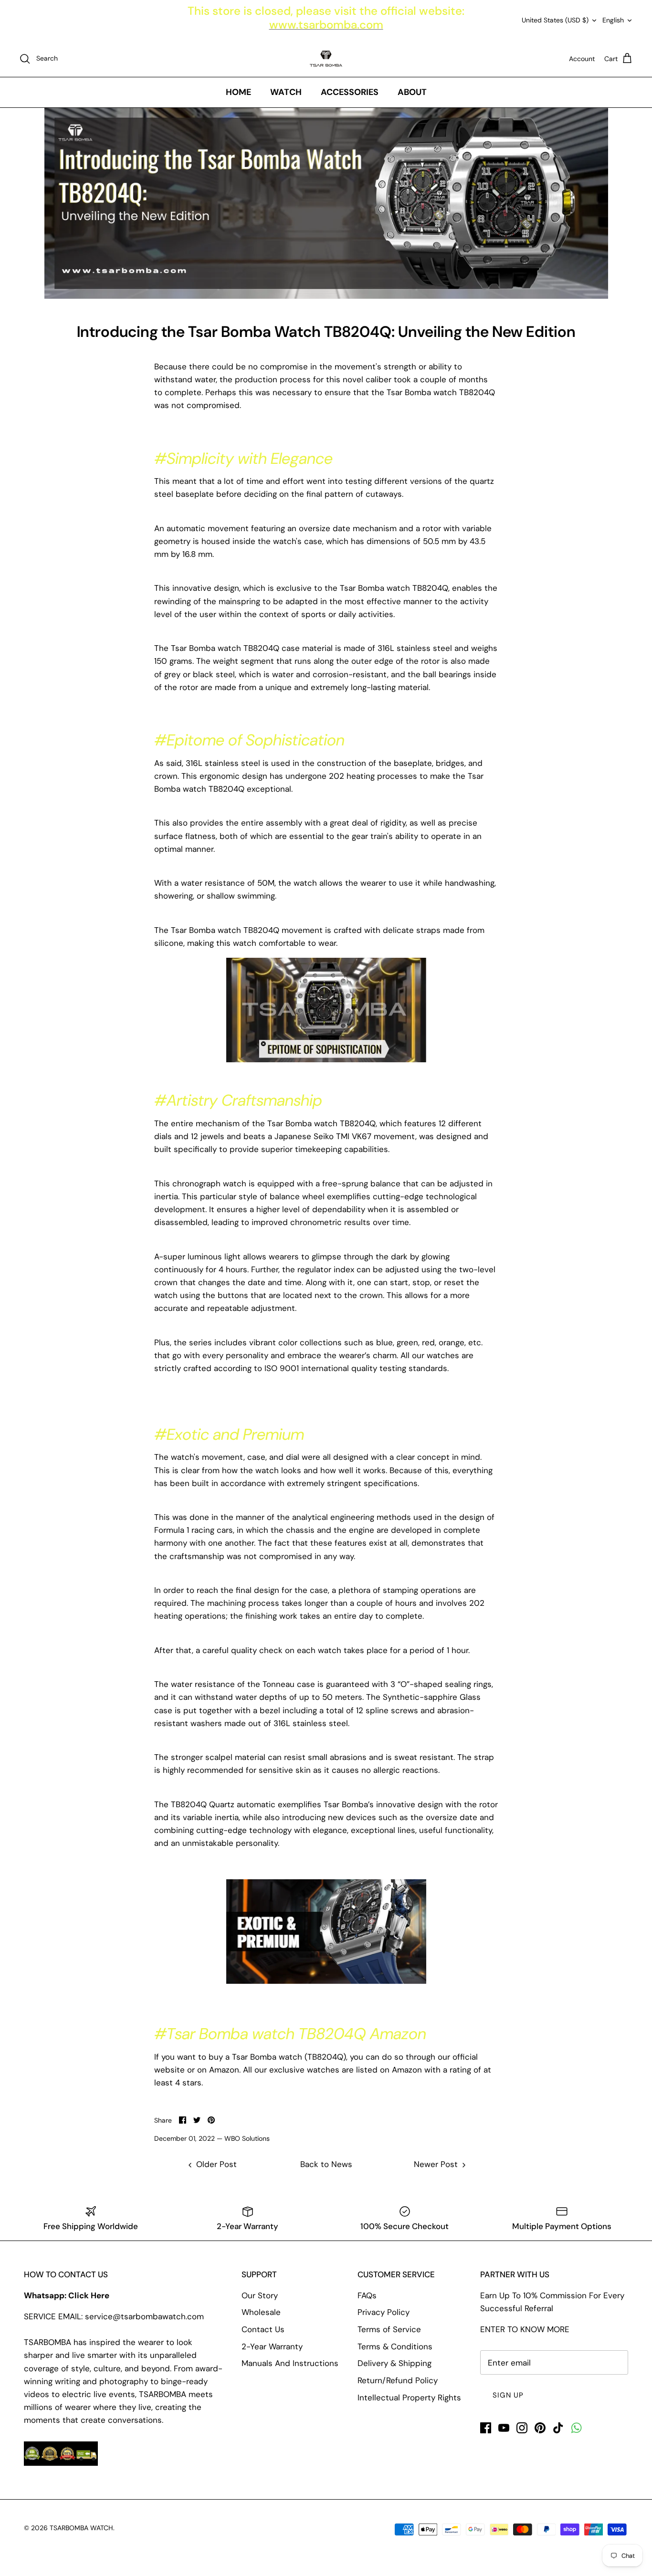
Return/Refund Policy (398, 2380)
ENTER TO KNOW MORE (525, 2329)
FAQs (367, 2295)
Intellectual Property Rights (409, 2398)
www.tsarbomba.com (326, 25)
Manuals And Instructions (290, 2363)
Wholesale (261, 2312)
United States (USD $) (555, 20)
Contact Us (263, 2329)
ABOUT (412, 92)
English (613, 20)
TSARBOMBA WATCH (81, 2528)
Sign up (508, 2395)
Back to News (326, 2164)
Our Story (260, 2295)
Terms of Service (389, 2329)
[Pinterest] (540, 2428)
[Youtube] (504, 2428)
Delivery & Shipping (394, 2363)
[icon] (576, 2428)
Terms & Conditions (395, 2346)
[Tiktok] (558, 2428)
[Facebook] (486, 2428)
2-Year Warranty (272, 2346)
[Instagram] (522, 2428)
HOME (238, 92)
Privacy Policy (384, 2312)
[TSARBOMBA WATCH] (326, 59)
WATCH (286, 92)
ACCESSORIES (350, 92)
